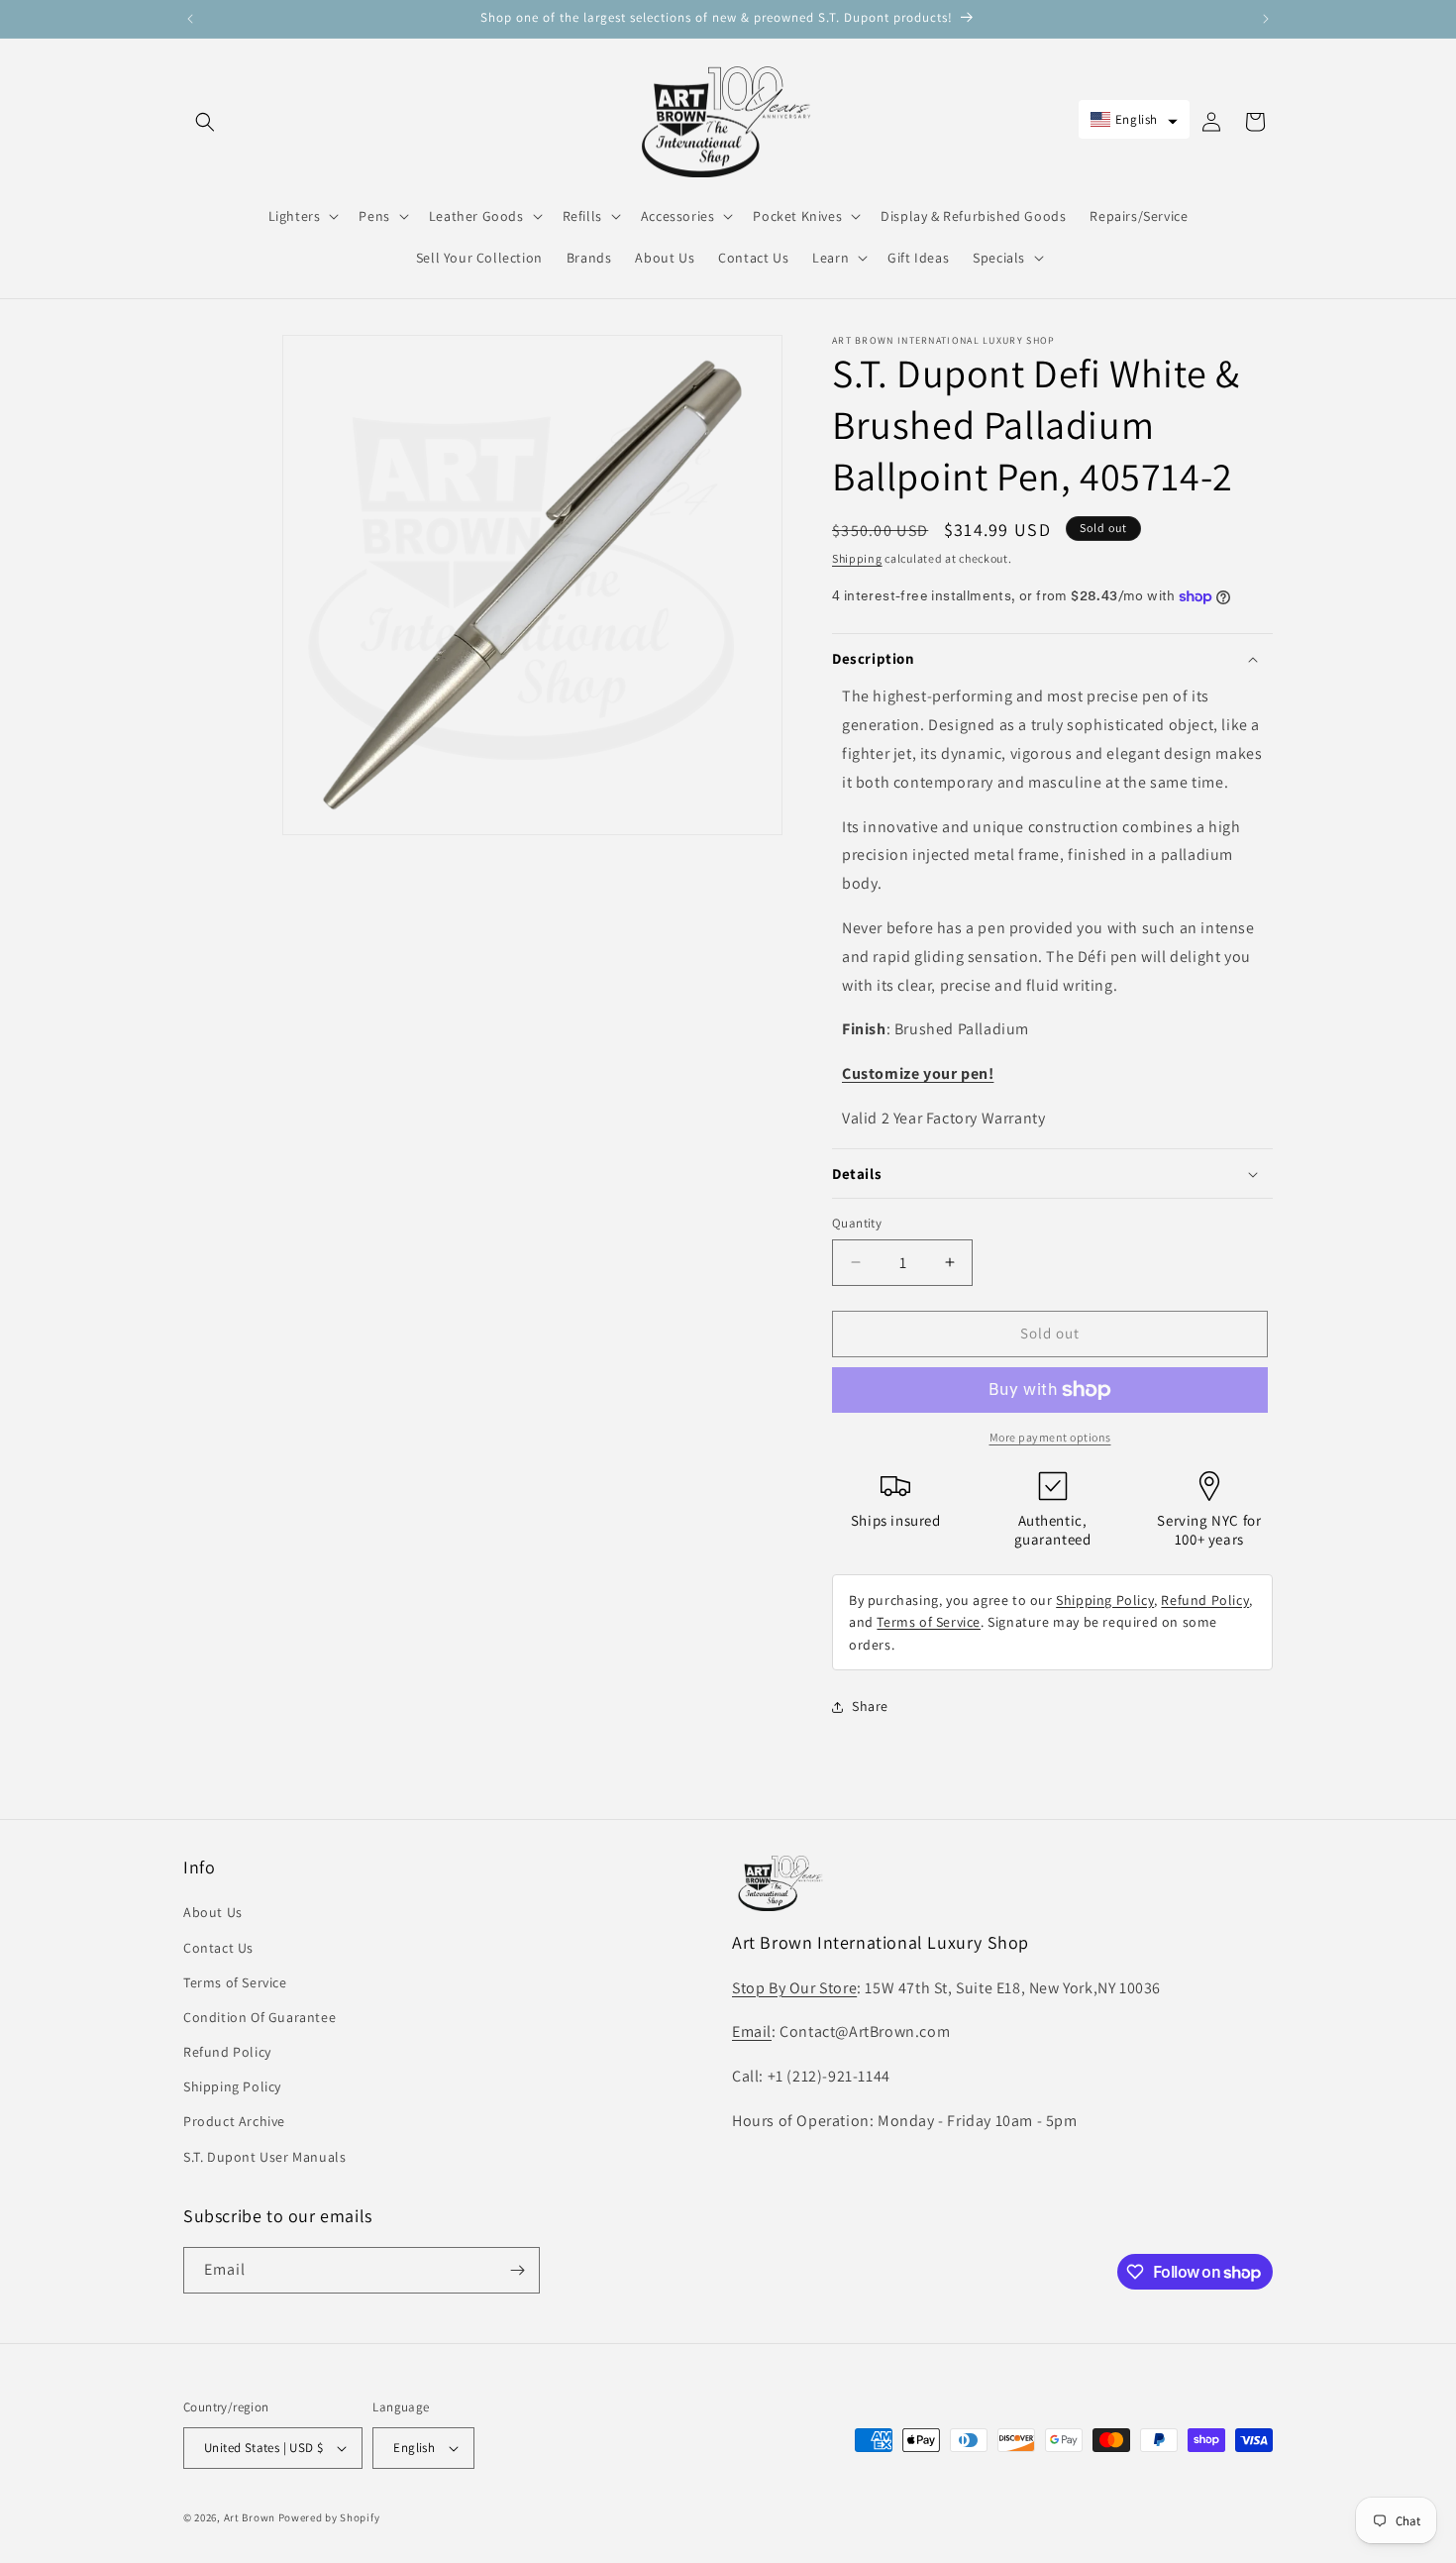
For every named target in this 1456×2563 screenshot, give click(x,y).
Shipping (857, 558)
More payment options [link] (1050, 1437)
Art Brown (251, 2517)
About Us (213, 1912)
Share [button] (870, 1706)
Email (752, 2031)
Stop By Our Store (794, 1988)
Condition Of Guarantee (260, 2017)
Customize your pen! (918, 1073)
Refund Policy (1205, 1600)
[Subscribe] (517, 2270)
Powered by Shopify (329, 2517)
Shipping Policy (1105, 1600)
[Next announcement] (1266, 19)
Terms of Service (929, 1622)
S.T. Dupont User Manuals (264, 2157)
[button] (205, 122)
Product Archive (234, 2121)
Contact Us (218, 1948)
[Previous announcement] (190, 19)
